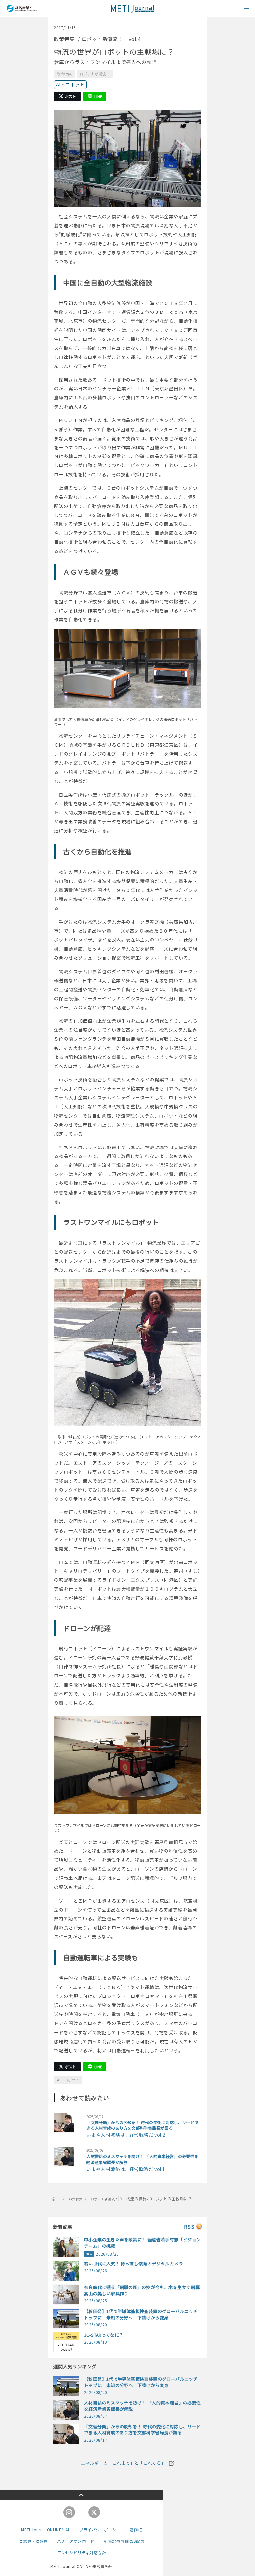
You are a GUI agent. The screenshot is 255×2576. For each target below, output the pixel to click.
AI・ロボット (70, 84)
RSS (189, 2227)
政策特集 (64, 74)
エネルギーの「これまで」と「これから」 (123, 2463)
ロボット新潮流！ (95, 74)
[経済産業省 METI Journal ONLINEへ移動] (54, 2199)
